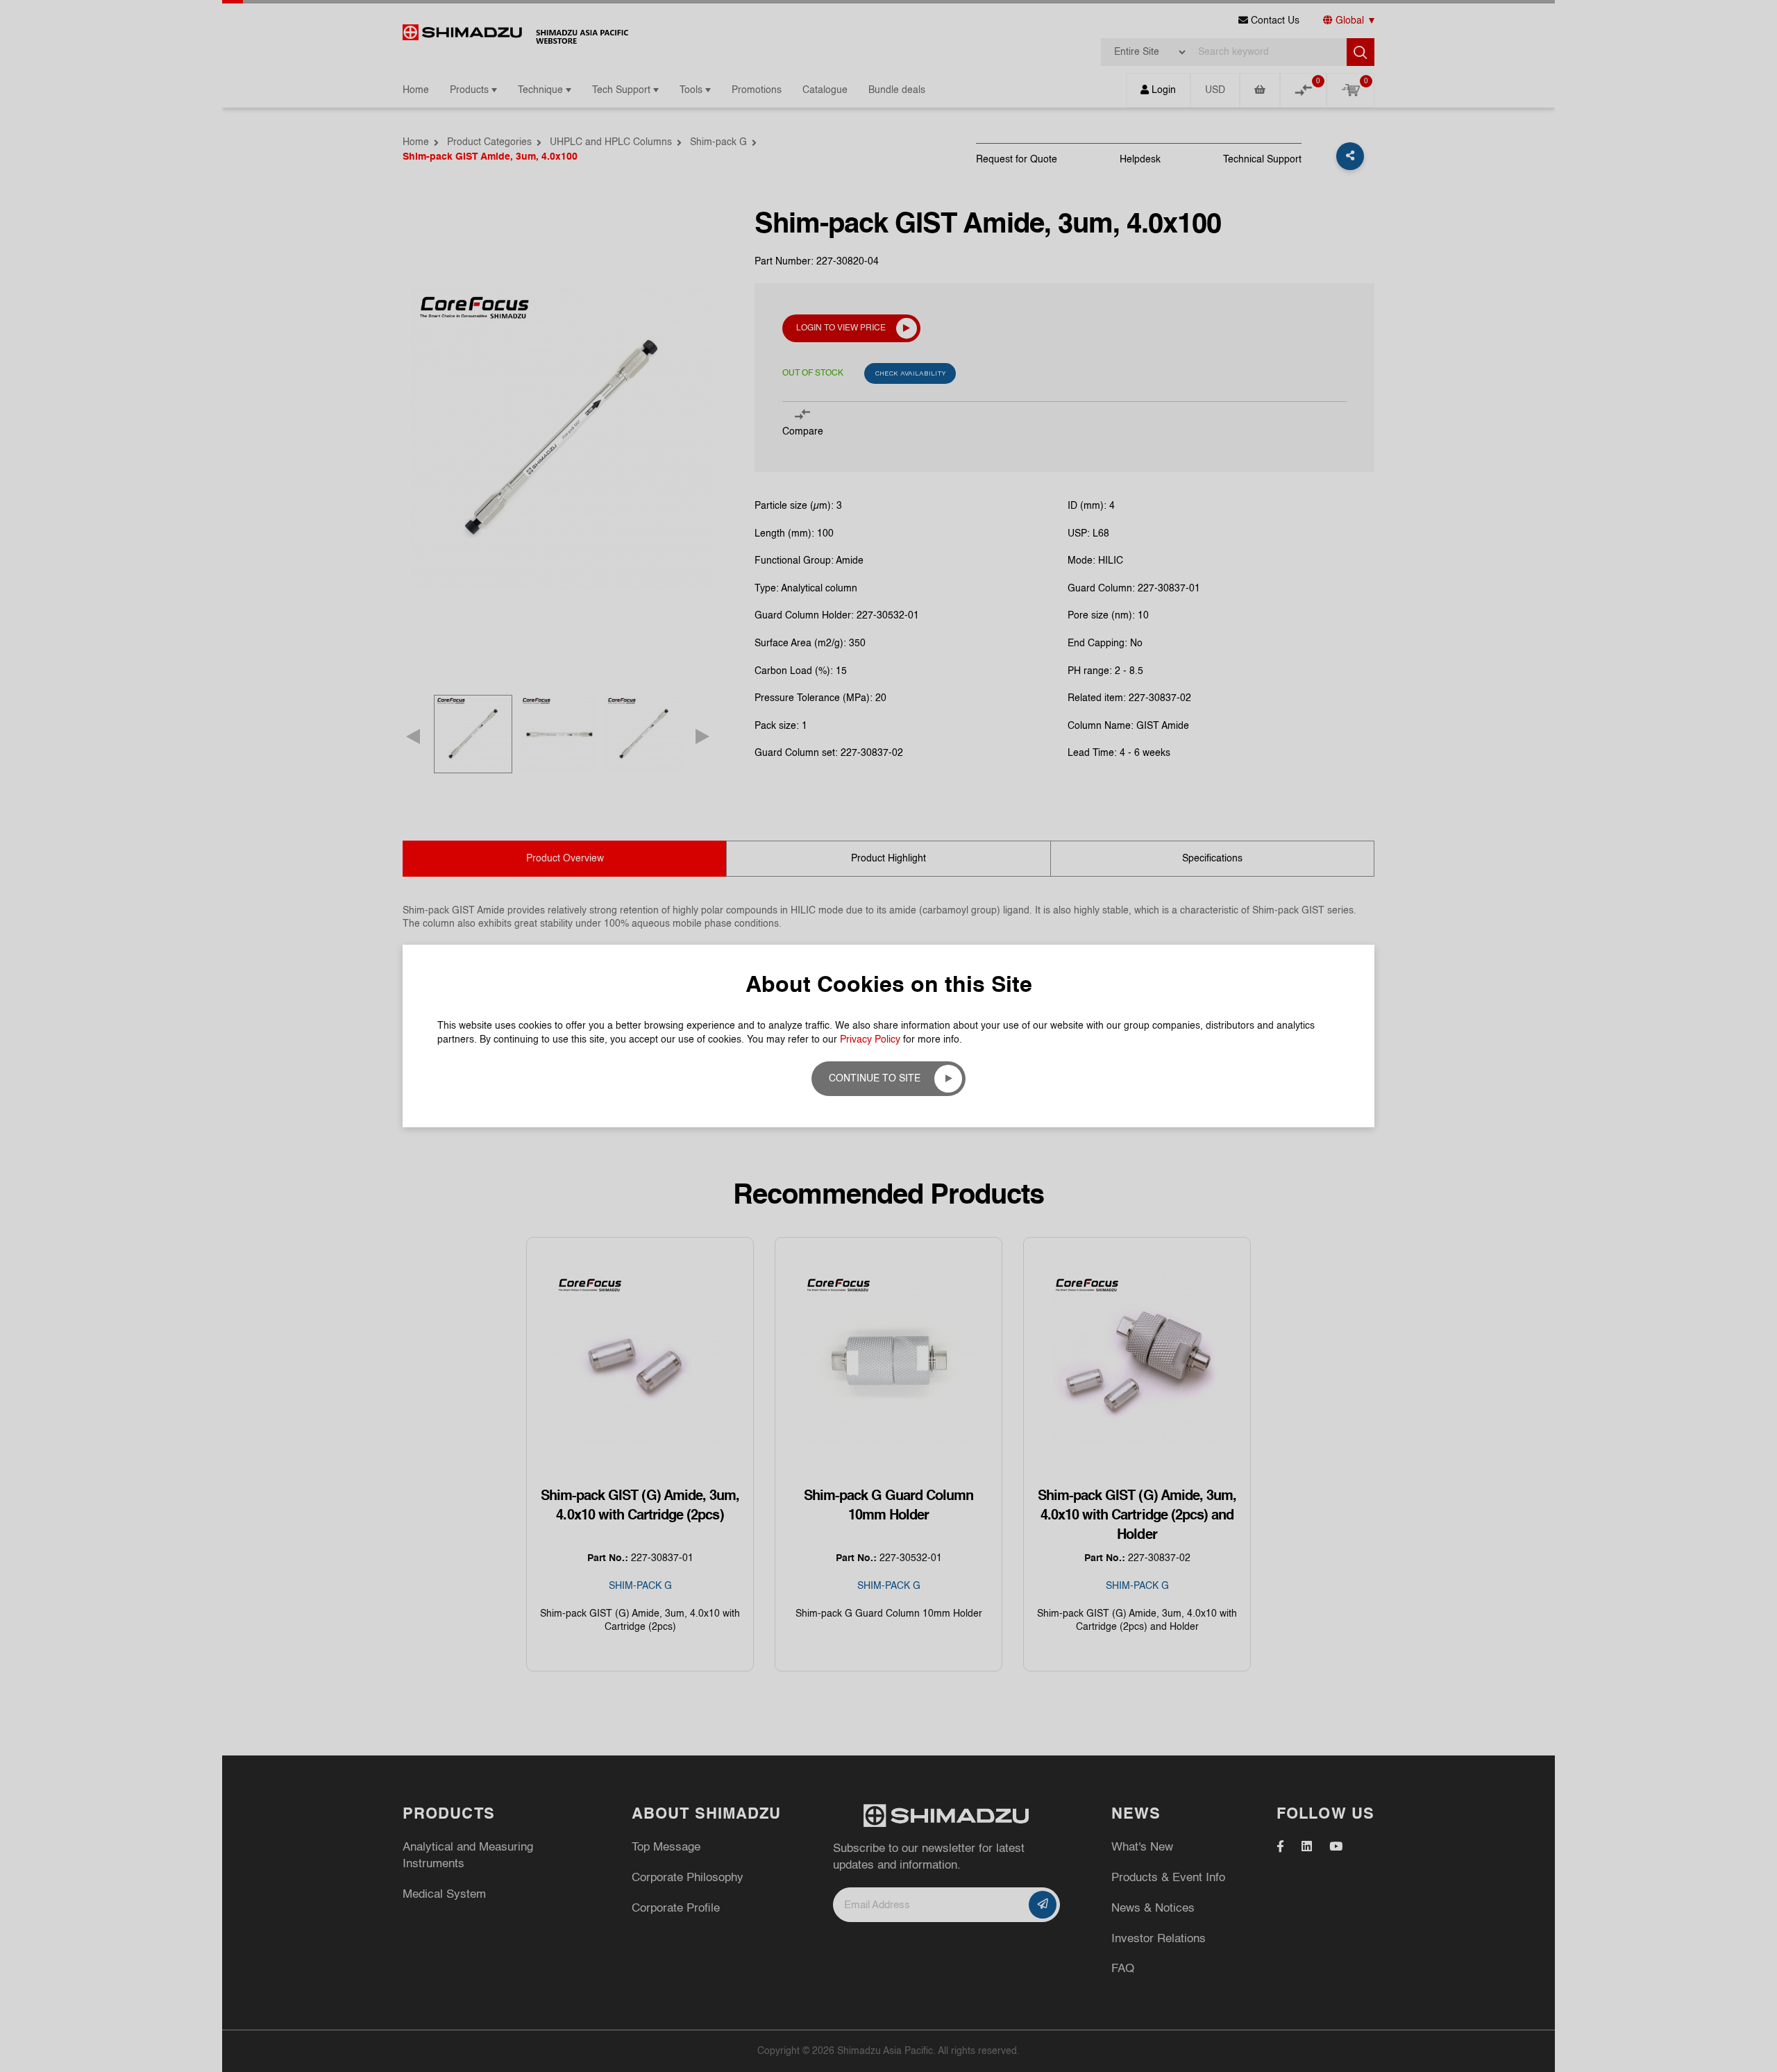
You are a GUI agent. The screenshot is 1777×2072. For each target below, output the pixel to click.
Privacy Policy (870, 1040)
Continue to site (875, 1079)
